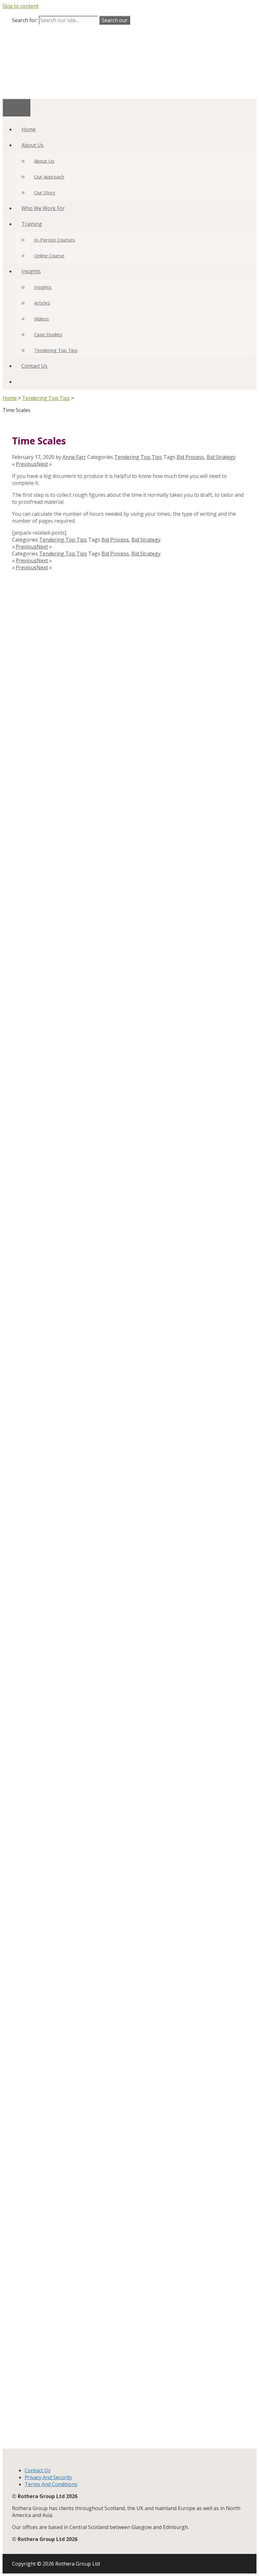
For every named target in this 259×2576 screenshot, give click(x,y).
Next (42, 464)
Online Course (49, 255)
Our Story (45, 192)
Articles (42, 303)
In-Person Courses (55, 240)
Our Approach (49, 177)
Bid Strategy (221, 457)
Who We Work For (43, 208)
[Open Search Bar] (21, 382)
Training (32, 224)
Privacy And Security (48, 2477)
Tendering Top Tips (56, 350)
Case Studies (48, 334)
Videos (42, 319)
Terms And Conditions (51, 2484)
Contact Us (34, 366)
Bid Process (190, 457)
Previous (26, 464)
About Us (33, 145)
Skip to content (21, 6)
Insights (31, 271)
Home (29, 129)
